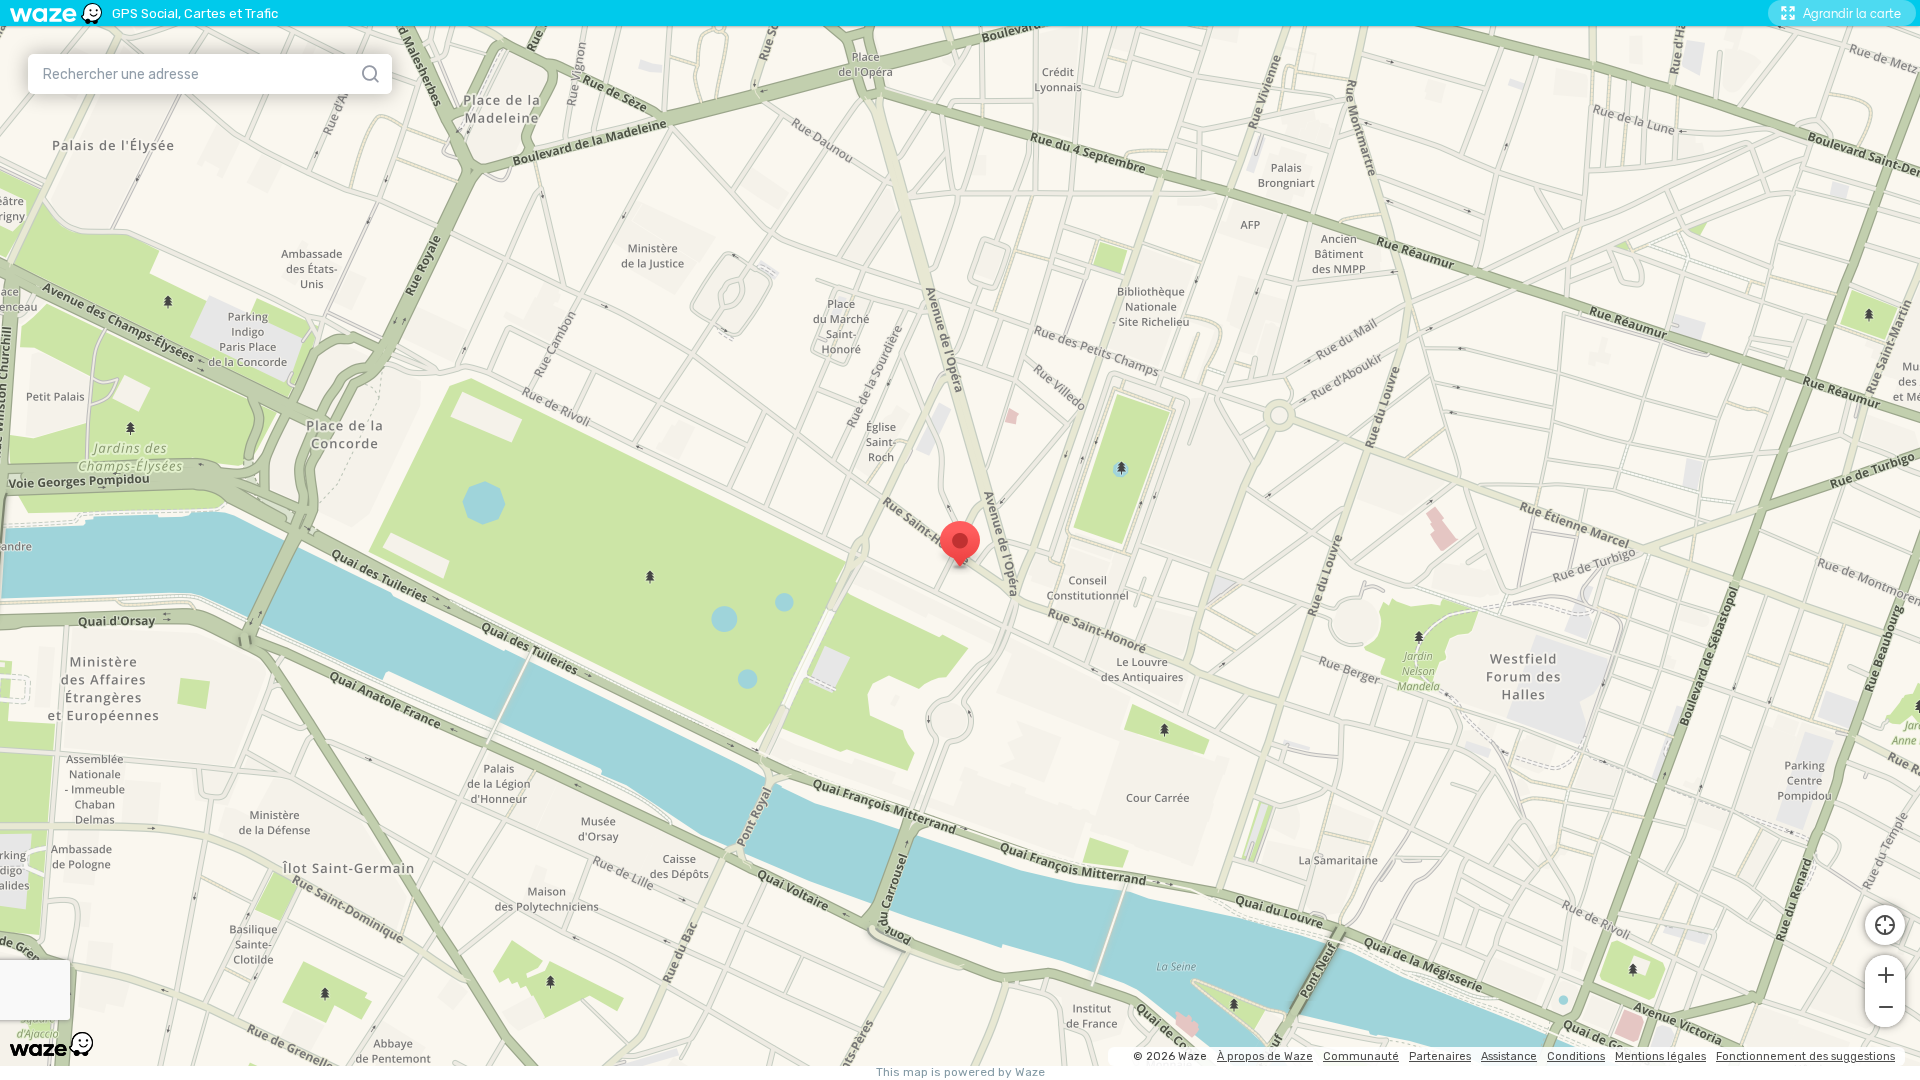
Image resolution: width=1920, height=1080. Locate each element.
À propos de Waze (1265, 1056)
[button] (1885, 973)
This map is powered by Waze (960, 1072)
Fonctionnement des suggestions (1805, 1056)
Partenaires (1440, 1056)
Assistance (1509, 1056)
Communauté (1361, 1056)
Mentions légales (1660, 1056)
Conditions (1576, 1056)
